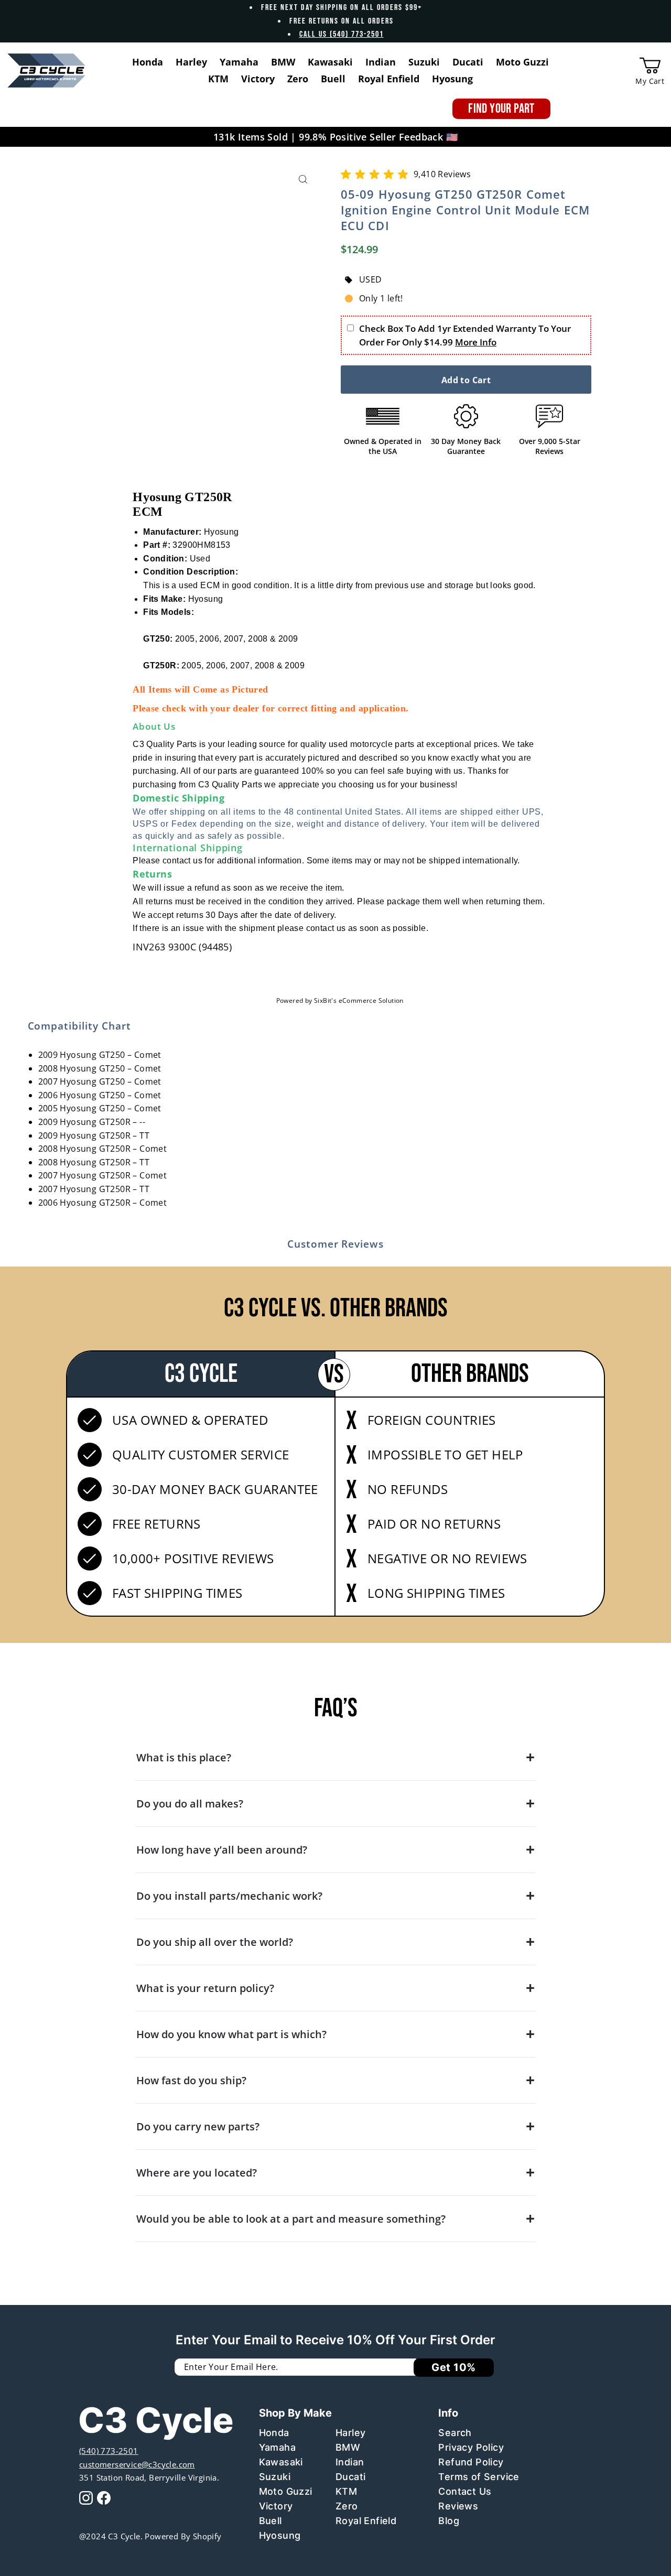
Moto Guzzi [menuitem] (522, 62)
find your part (501, 109)
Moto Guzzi (286, 2491)
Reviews (458, 2506)
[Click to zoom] (303, 180)
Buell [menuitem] (333, 79)
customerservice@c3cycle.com (137, 2464)
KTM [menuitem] (218, 79)
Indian (350, 2462)
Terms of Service (479, 2477)
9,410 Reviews (442, 174)
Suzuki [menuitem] (424, 62)
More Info (476, 342)
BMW (348, 2447)
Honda (274, 2433)
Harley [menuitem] (191, 62)
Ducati (350, 2477)
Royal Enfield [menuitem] (389, 79)
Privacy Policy (471, 2447)
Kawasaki (281, 2462)
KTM (346, 2491)
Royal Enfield (366, 2521)
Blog (449, 2521)
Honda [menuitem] (148, 62)
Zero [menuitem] (298, 79)
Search (455, 2433)
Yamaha (277, 2447)
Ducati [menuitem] (468, 62)
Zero (347, 2506)
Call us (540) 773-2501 (342, 34)
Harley (350, 2433)
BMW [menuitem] (283, 62)
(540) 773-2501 (109, 2451)
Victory (276, 2506)
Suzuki (275, 2477)
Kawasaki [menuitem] (330, 62)
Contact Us (465, 2491)
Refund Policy (471, 2462)
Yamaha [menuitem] (239, 62)
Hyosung (280, 2535)
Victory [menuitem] (258, 79)
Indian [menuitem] (381, 62)
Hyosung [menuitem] (452, 79)
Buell (270, 2521)
